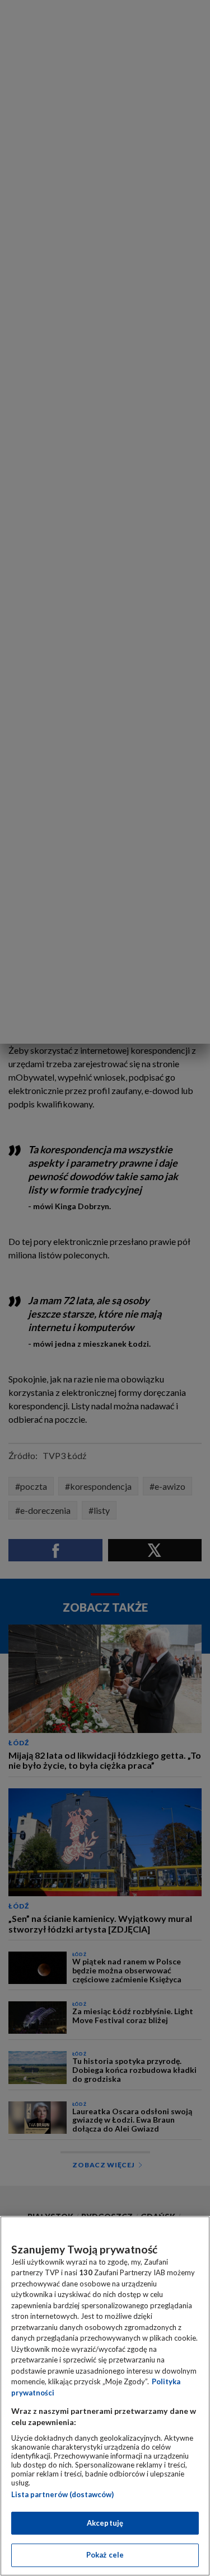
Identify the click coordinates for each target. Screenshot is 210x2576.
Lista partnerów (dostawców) (62, 2494)
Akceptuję (105, 2523)
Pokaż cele (105, 2555)
